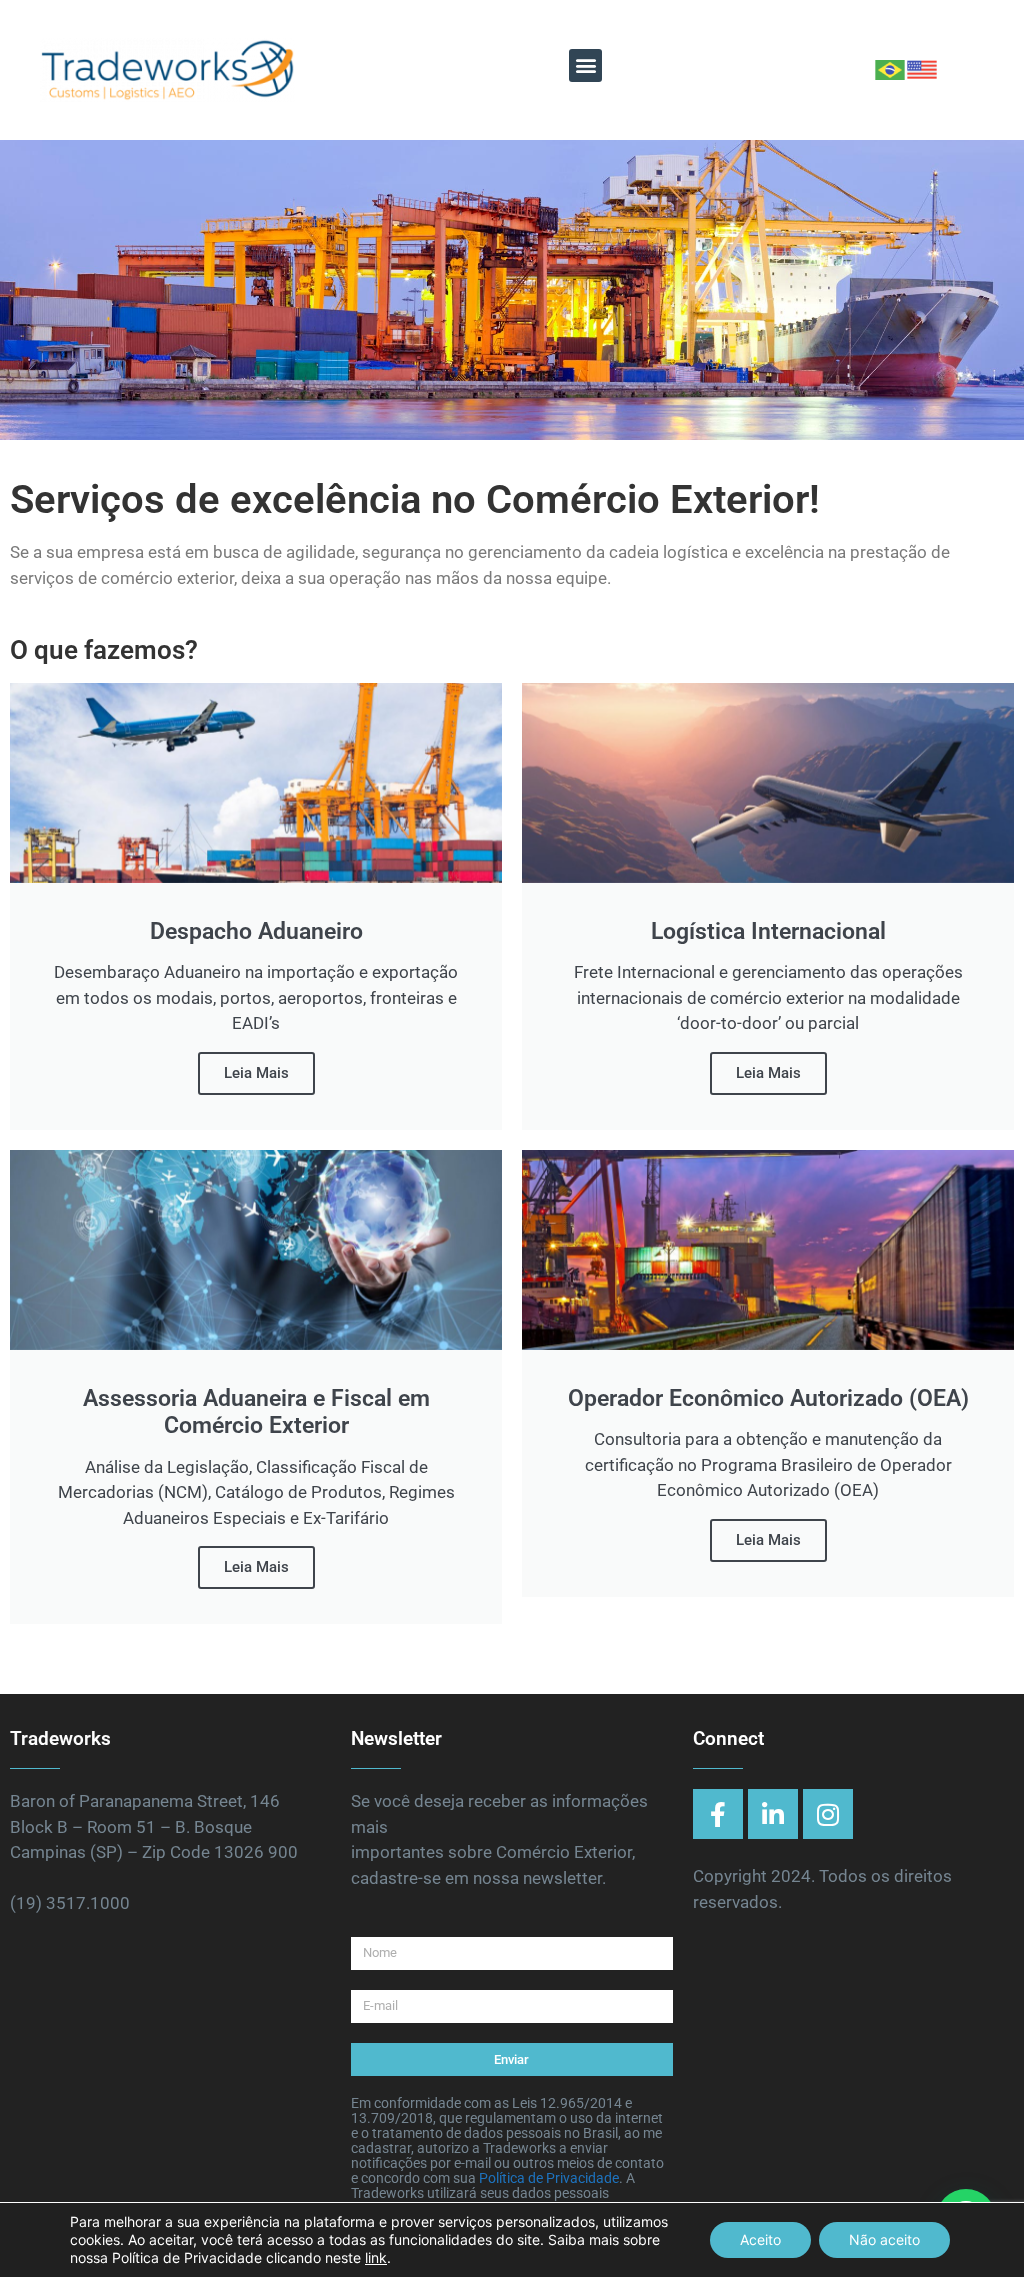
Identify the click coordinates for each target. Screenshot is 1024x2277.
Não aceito (884, 2239)
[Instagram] (828, 1814)
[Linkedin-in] (773, 1814)
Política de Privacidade (549, 2178)
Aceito (760, 2239)
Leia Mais (256, 1073)
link (376, 2257)
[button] (585, 65)
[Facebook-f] (718, 1814)
